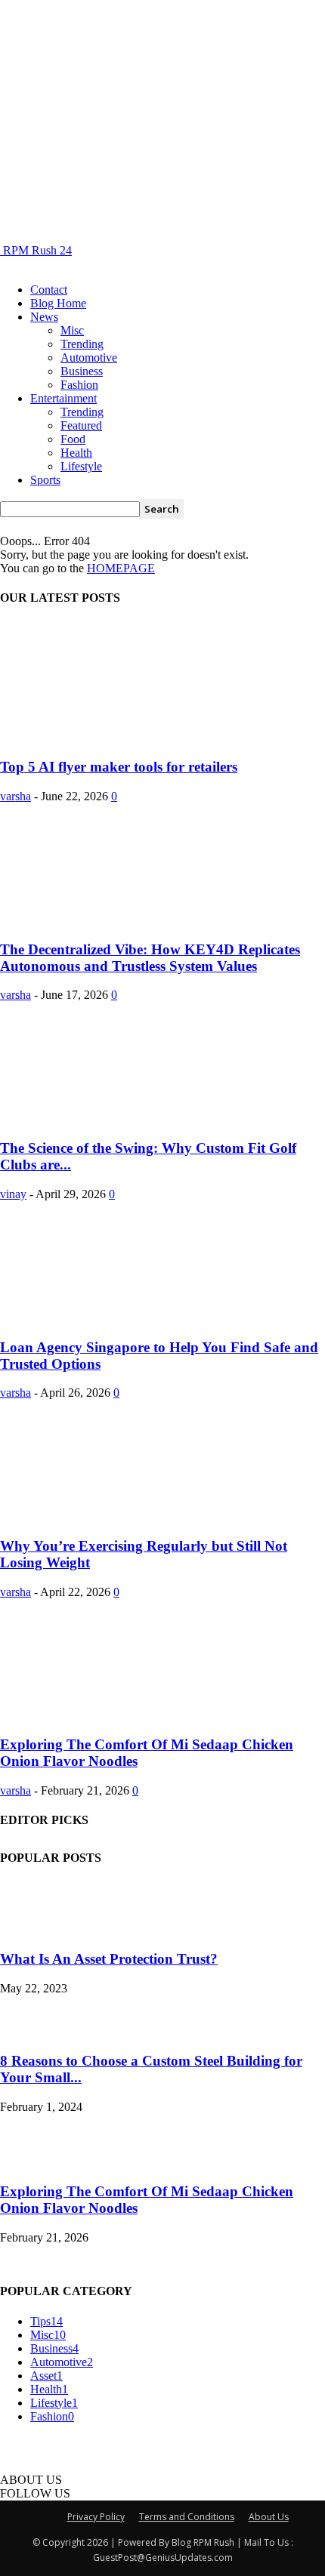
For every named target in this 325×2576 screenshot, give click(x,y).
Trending (82, 344)
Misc (72, 330)
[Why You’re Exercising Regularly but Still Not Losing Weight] (122, 1516)
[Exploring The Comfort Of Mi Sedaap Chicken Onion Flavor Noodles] (122, 1716)
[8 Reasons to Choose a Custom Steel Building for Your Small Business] (38, 2031)
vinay (13, 1194)
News (44, 317)
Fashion (79, 385)
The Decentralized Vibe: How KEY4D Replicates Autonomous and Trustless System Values (150, 958)
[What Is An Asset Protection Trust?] (28, 1930)
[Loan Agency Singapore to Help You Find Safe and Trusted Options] (122, 1318)
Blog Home (58, 303)
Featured (81, 425)
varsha (15, 796)
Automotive (89, 357)
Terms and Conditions (187, 2517)
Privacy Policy (96, 2517)
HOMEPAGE (121, 568)
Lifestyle (81, 466)
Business (82, 371)
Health (76, 453)
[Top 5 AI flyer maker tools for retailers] (122, 738)
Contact (49, 290)
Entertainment (63, 398)
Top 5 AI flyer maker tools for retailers (119, 767)
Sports (45, 480)
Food (73, 439)
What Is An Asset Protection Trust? (109, 1959)
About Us (269, 2517)
